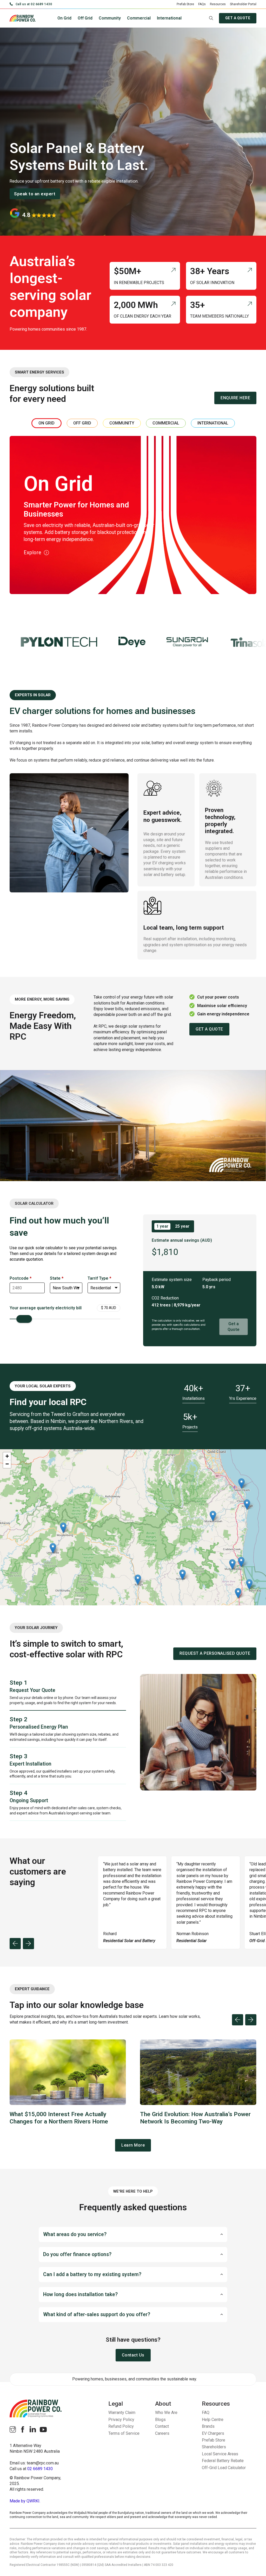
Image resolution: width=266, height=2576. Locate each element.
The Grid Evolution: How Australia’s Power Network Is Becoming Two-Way (195, 2118)
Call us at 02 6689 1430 (34, 4)
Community (110, 18)
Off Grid (85, 18)
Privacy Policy (121, 2420)
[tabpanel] (133, 515)
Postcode (21, 1278)
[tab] (46, 423)
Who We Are (166, 2413)
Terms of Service (124, 2433)
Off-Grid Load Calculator (224, 2468)
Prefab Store (185, 4)
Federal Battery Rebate (223, 2461)
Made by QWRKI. (25, 2501)
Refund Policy (121, 2426)
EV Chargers (213, 2433)
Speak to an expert (35, 194)
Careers (162, 2433)
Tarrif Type (99, 1278)
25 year (182, 1226)
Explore (32, 553)
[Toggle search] (211, 18)
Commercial (139, 18)
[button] (133, 2234)
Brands (208, 2426)
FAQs (202, 4)
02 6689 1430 (40, 2469)
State (57, 1278)
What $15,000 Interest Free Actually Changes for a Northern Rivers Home (59, 2118)
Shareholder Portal (243, 4)
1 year (162, 1226)
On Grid (64, 18)
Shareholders (214, 2447)
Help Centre (213, 2420)
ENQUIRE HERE (235, 398)
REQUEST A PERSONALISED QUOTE (215, 1653)
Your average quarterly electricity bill (46, 1308)
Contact (162, 2426)
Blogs (160, 2420)
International (169, 18)
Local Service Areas (220, 2454)
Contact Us (133, 2355)
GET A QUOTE (238, 18)
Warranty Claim (122, 2413)
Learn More (133, 2145)
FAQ (206, 2413)
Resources (218, 4)
